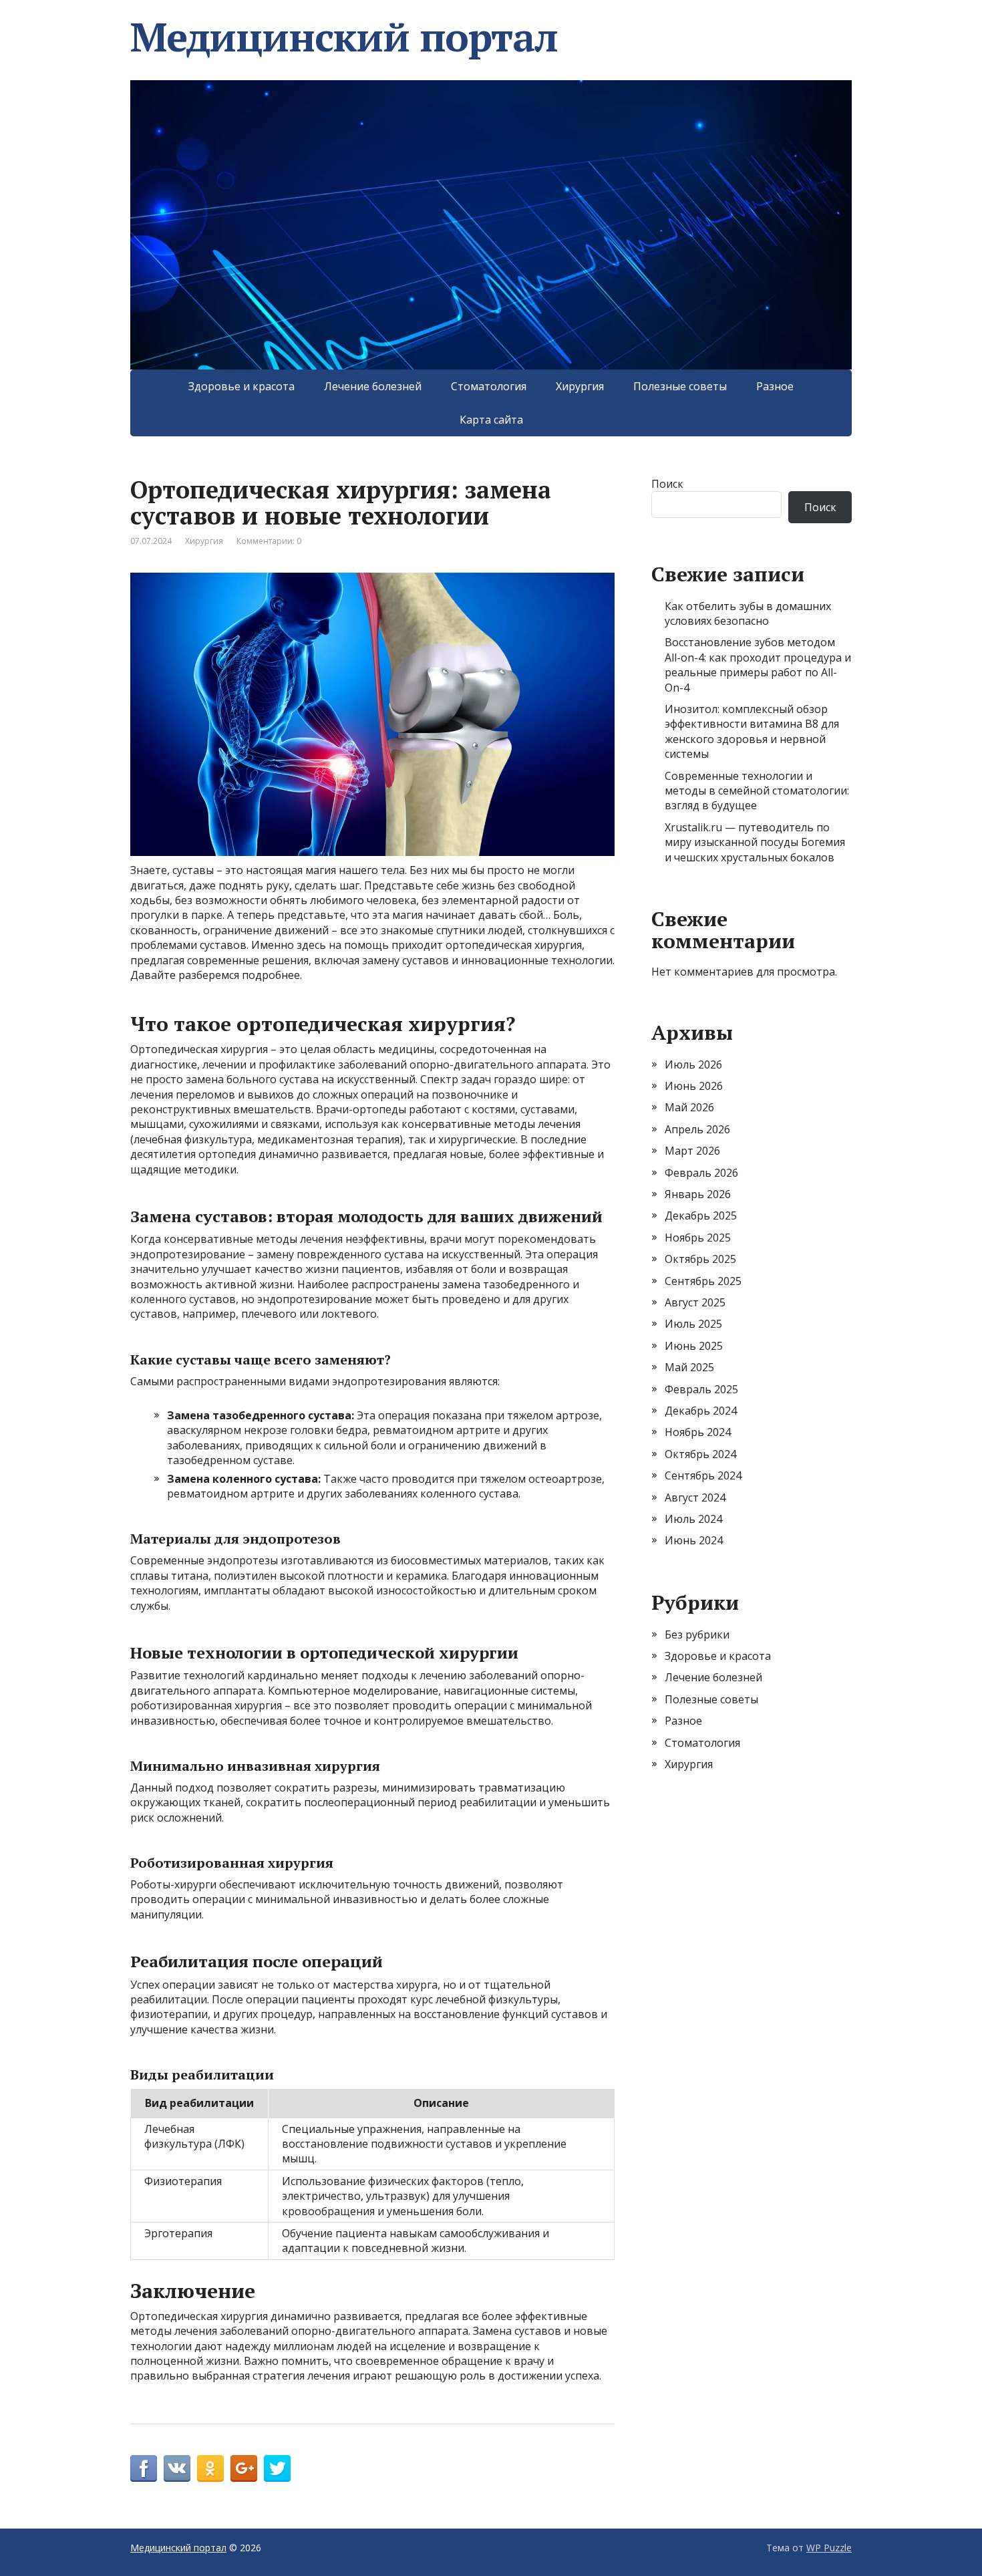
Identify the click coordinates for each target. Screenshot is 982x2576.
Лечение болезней (373, 386)
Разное (775, 386)
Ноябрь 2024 (698, 1432)
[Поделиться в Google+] (244, 2468)
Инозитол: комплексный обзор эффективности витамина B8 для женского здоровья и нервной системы (752, 731)
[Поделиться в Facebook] (144, 2468)
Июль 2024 (693, 1519)
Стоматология (489, 386)
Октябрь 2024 (700, 1454)
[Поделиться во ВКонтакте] (177, 2468)
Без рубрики (697, 1634)
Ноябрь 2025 (698, 1238)
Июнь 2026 (694, 1086)
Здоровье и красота (241, 386)
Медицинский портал (344, 37)
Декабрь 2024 (701, 1411)
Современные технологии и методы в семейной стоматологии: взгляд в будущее (757, 791)
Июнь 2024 (694, 1540)
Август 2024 (695, 1497)
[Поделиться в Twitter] (277, 2468)
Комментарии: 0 (269, 541)
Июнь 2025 (694, 1346)
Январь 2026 (698, 1194)
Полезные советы (680, 386)
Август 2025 (695, 1302)
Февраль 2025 (701, 1389)
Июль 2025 (693, 1324)
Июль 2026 (693, 1064)
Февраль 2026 (701, 1173)
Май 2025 (689, 1367)
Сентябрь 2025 (703, 1281)
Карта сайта (491, 420)
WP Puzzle (829, 2548)
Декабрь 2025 (701, 1215)
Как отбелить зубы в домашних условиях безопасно (748, 613)
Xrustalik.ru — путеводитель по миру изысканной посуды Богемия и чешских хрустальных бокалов (755, 842)
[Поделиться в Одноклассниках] (210, 2468)
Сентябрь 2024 (703, 1475)
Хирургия (580, 386)
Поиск (667, 484)
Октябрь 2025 (700, 1259)
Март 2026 (692, 1151)
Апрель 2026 (697, 1129)
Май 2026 (689, 1107)
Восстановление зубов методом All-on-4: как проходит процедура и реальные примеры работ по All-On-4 (758, 665)
